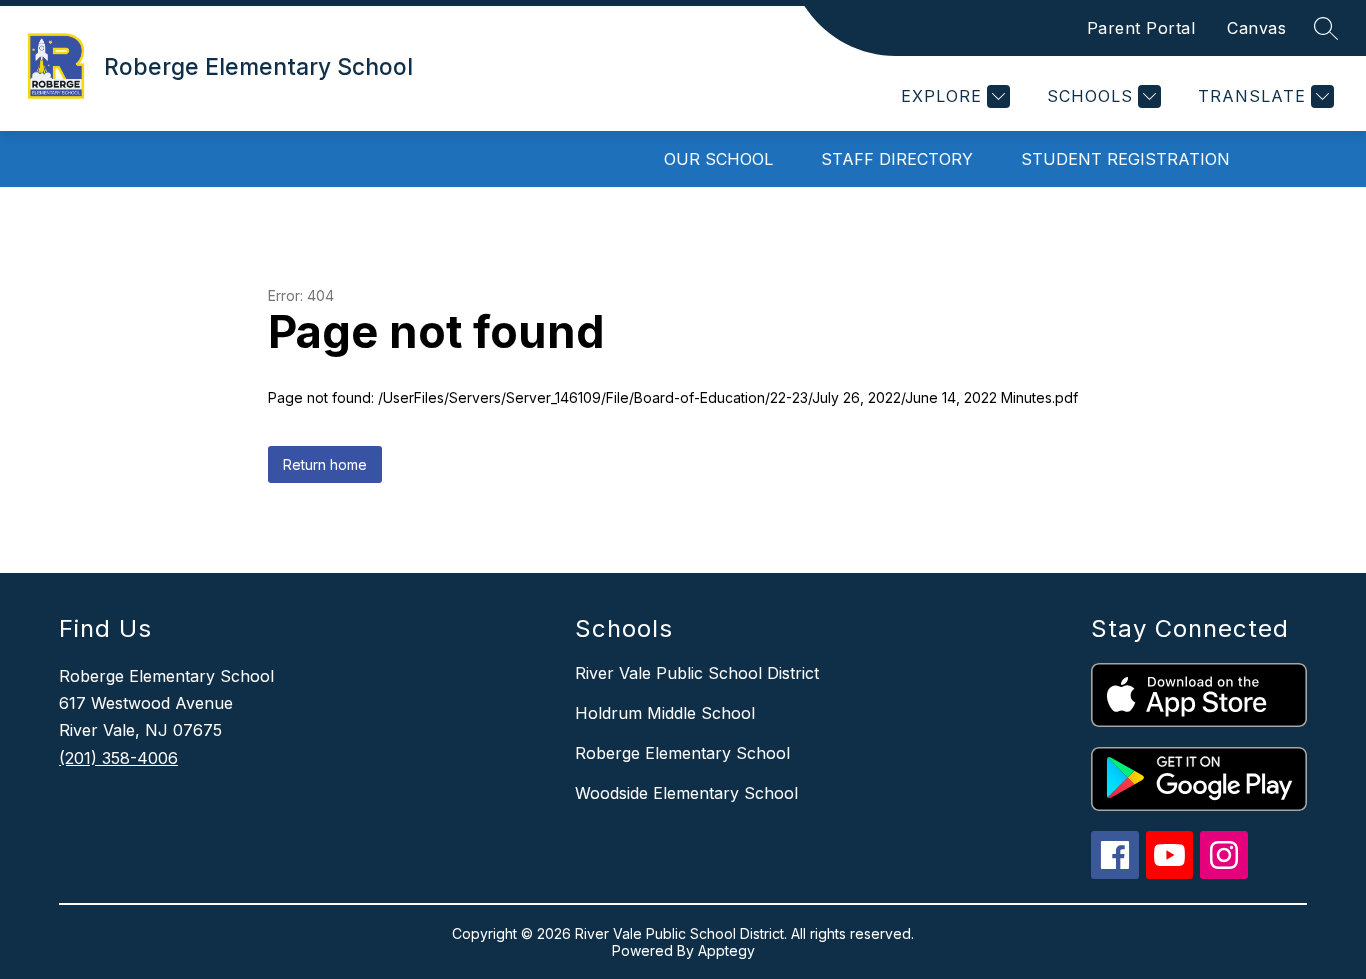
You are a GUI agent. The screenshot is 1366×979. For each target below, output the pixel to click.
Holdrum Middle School (665, 713)
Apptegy (726, 950)
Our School (718, 159)
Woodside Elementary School (686, 793)
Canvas (1256, 28)
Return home (325, 464)
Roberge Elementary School (682, 753)
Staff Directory (897, 159)
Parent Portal (1141, 28)
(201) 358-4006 (118, 758)
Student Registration (1125, 159)
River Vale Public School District (697, 673)
